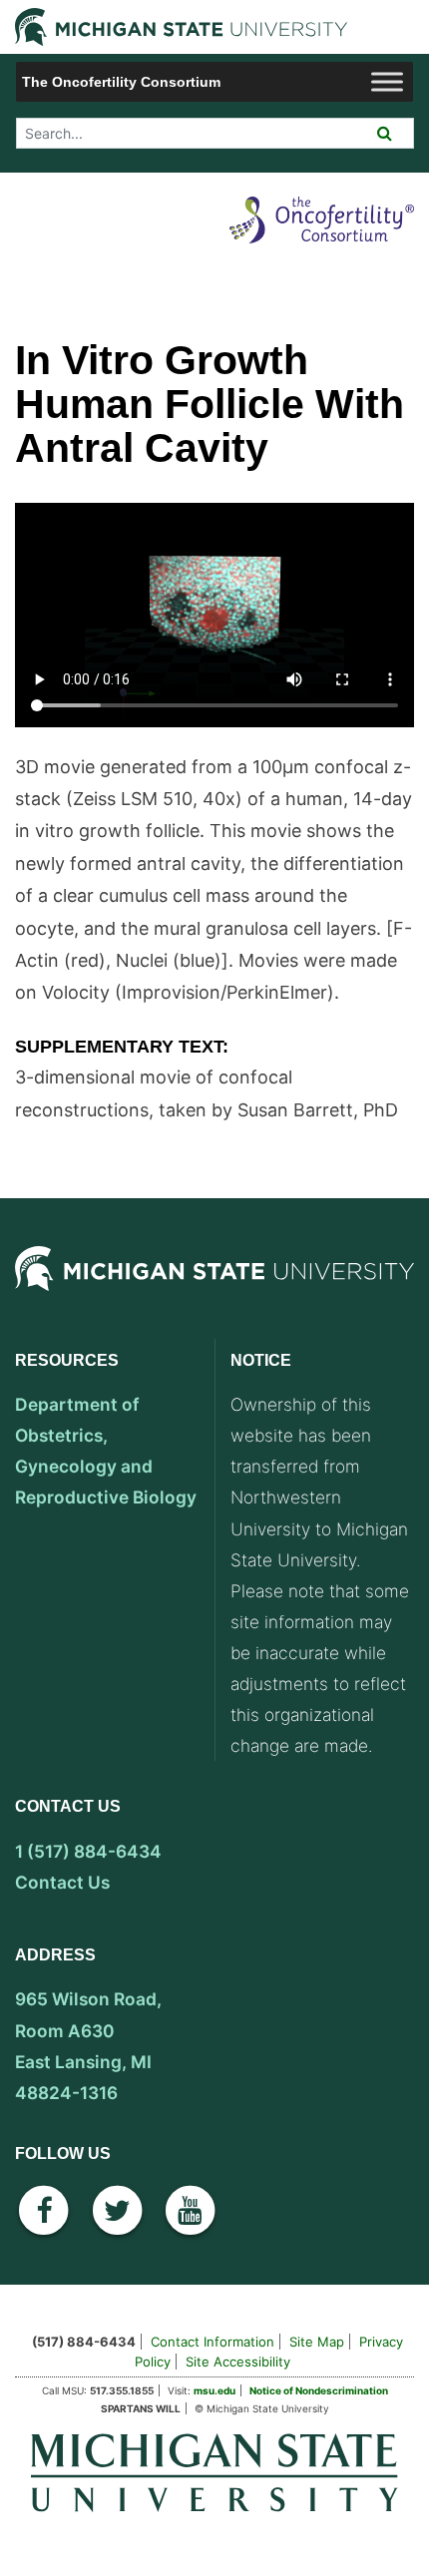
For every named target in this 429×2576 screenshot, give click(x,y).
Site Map (317, 2342)
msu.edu (214, 2390)
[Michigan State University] (214, 1289)
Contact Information (213, 2342)
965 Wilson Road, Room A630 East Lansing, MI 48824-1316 (88, 2045)
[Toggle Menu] (387, 81)
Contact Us (62, 1882)
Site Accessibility (238, 2361)
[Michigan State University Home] (214, 2472)
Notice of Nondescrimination (319, 2390)
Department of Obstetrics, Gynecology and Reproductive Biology (106, 1451)
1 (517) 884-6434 (88, 1851)
